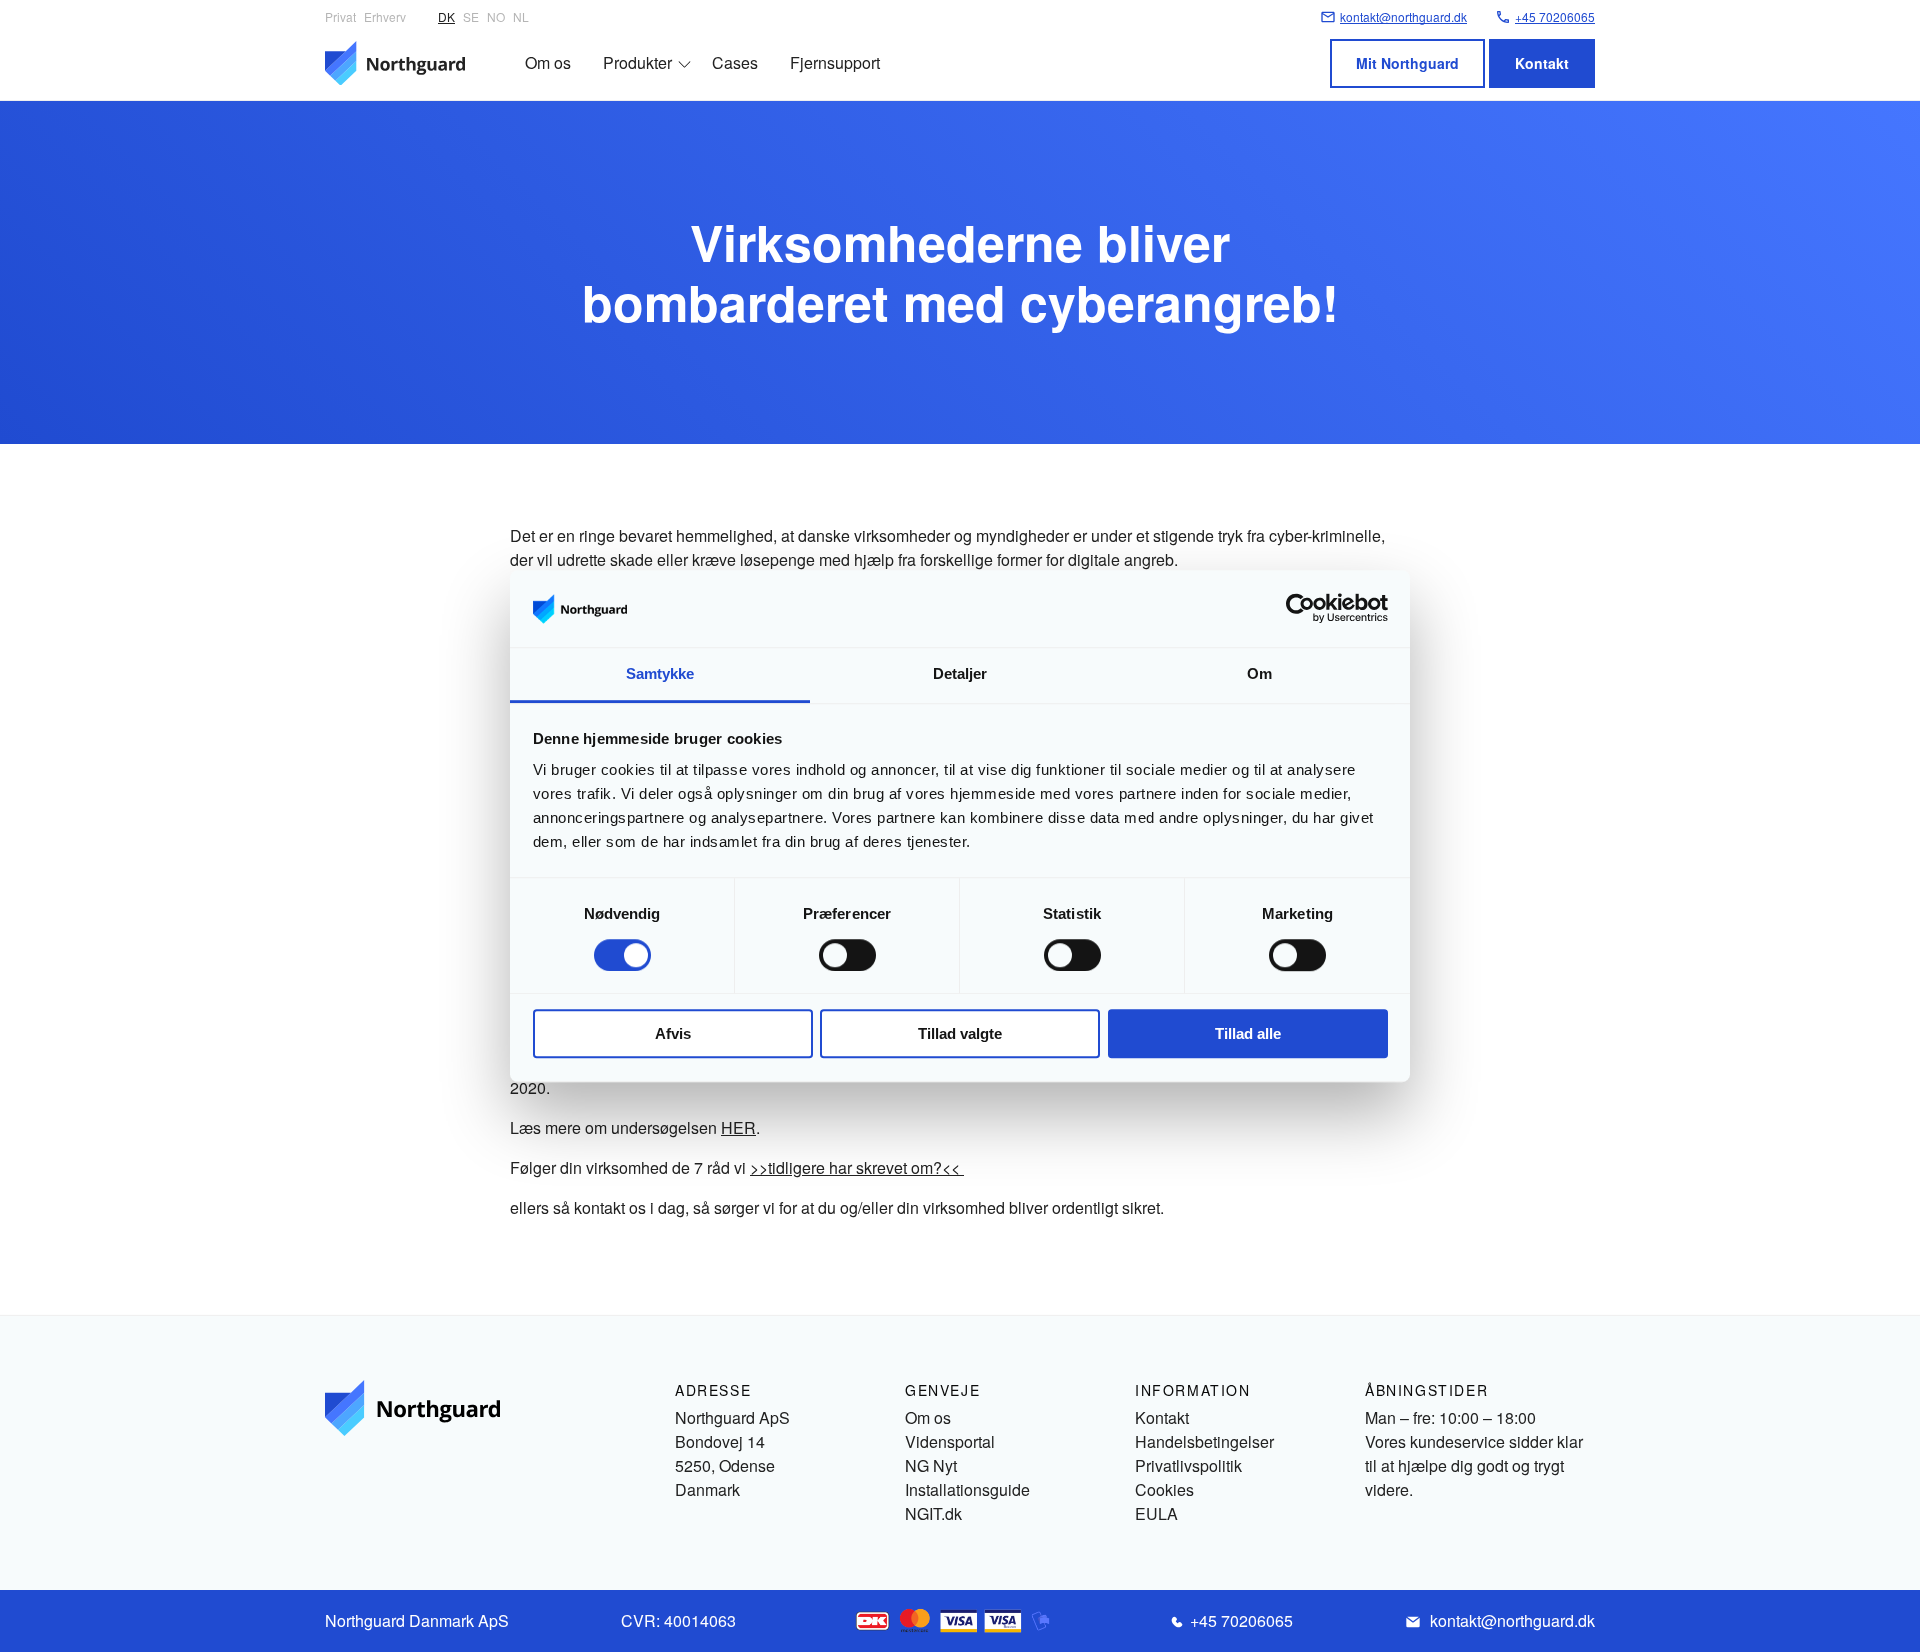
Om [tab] (1259, 673)
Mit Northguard (1407, 63)
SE (471, 16)
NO (496, 16)
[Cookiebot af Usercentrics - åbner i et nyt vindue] (1300, 609)
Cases (735, 62)
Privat (340, 16)
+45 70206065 (1241, 1620)
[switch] (847, 955)
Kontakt (1542, 63)
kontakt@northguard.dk (1512, 1620)
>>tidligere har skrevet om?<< (857, 1167)
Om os (548, 62)
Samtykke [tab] (660, 673)
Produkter (637, 62)
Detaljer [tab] (960, 673)
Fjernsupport (835, 62)
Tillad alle (1248, 1033)
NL (521, 16)
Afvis (673, 1033)
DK (446, 16)
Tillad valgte (960, 1033)
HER (738, 1127)
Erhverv (385, 16)
